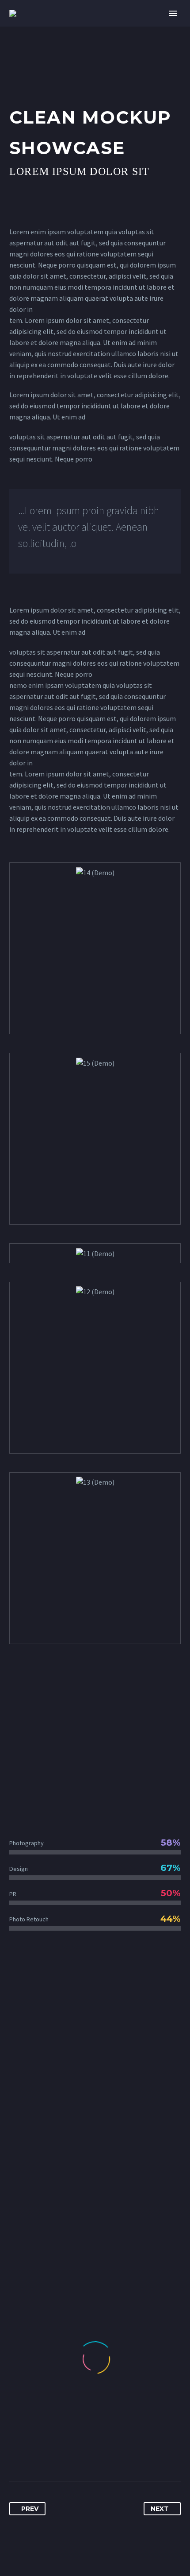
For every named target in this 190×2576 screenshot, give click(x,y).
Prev (30, 2509)
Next (160, 2509)
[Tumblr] (66, 2454)
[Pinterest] (49, 2454)
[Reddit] (99, 2454)
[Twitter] (33, 2454)
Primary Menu (173, 13)
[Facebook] (17, 2454)
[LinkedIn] (82, 2454)
